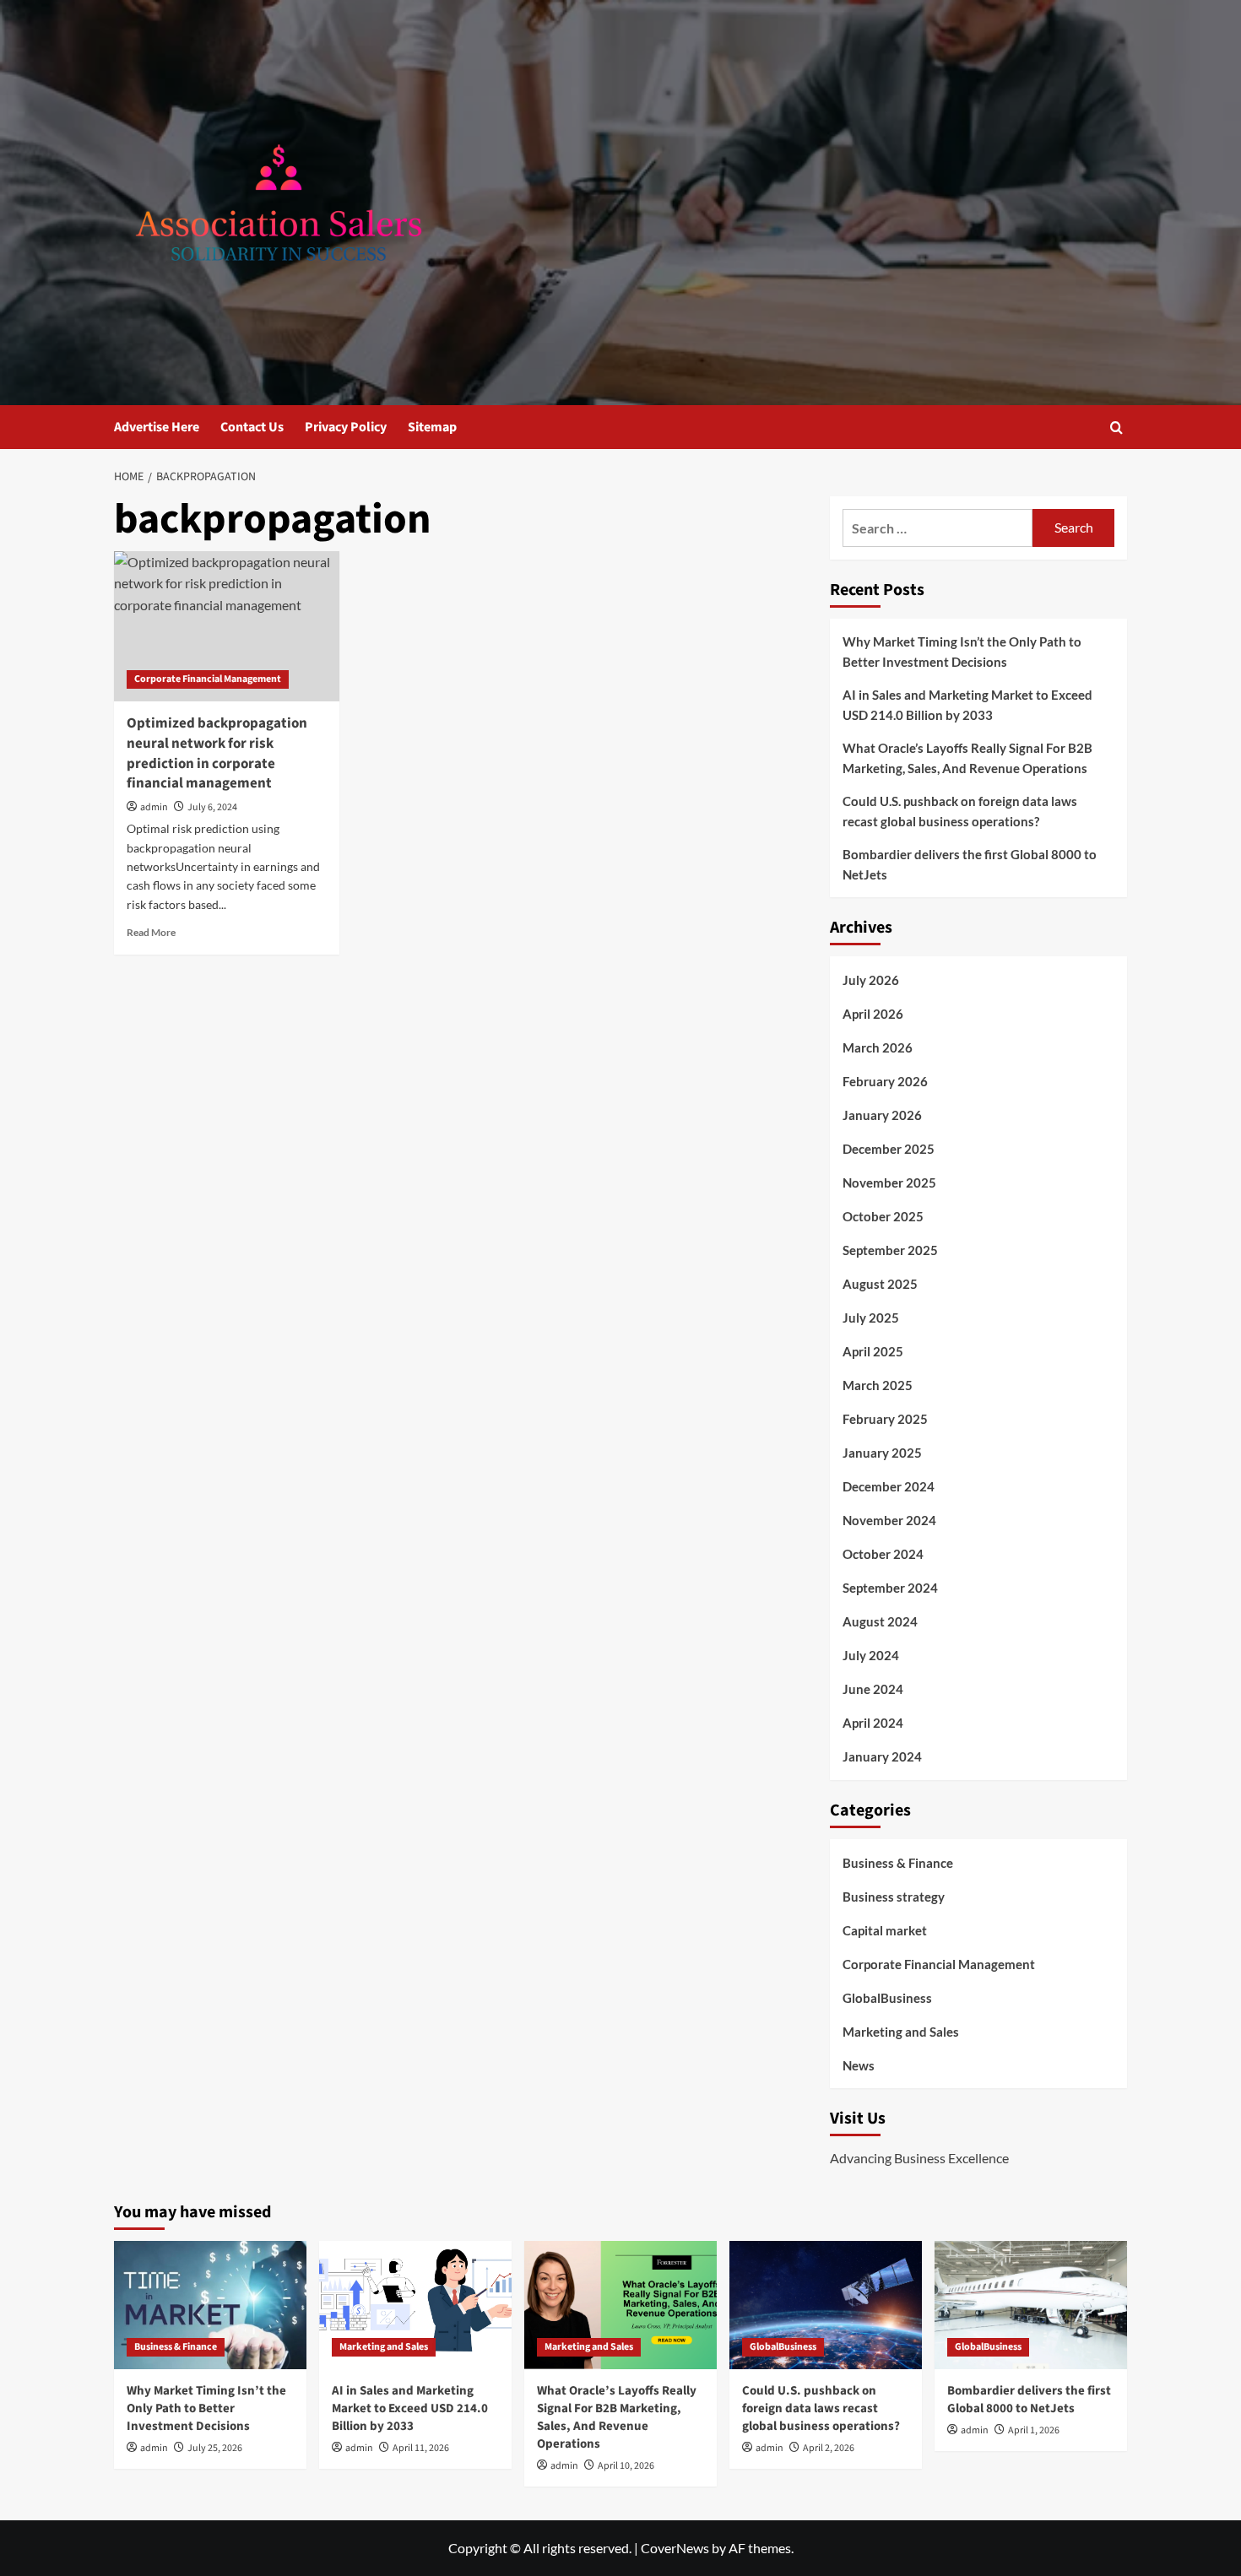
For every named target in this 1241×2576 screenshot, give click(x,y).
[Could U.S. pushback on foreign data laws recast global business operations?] (826, 2305)
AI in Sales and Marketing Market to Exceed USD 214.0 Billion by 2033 (967, 705)
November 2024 (889, 1520)
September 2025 (890, 1250)
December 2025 (889, 1149)
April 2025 (873, 1351)
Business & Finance (898, 1863)
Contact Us (252, 427)
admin (154, 807)
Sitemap (432, 427)
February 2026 (885, 1081)
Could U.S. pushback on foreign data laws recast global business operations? (960, 811)
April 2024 (873, 1723)
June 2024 (873, 1689)
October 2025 (883, 1216)
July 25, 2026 (215, 2448)
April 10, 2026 (626, 2466)
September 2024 (890, 1588)
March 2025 (878, 1385)
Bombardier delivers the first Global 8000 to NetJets (970, 864)
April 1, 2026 (1034, 2430)
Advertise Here (157, 427)
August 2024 (880, 1621)
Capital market (885, 1930)
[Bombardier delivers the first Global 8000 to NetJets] (1031, 2305)
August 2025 (880, 1284)
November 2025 (889, 1182)
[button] (1116, 428)
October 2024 (883, 1554)
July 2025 (871, 1318)
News (859, 2065)
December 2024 (889, 1486)
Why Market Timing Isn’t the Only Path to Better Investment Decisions (962, 652)
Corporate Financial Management (208, 679)
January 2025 (882, 1453)
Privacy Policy (346, 427)
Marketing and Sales (901, 2032)
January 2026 (882, 1115)
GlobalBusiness (887, 1998)
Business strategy (894, 1897)
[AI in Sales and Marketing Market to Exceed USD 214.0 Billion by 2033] (415, 2305)
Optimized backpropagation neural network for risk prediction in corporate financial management (217, 753)
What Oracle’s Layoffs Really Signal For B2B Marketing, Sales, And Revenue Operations (967, 758)
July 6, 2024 (212, 807)
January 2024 (882, 1756)
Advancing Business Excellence (919, 2158)
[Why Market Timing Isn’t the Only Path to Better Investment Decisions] (210, 2305)
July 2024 (871, 1655)
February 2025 (885, 1419)
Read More (151, 932)
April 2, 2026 (829, 2448)
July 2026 (871, 980)
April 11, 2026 (421, 2448)
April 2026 (873, 1014)
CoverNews (675, 2548)
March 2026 (878, 1047)
